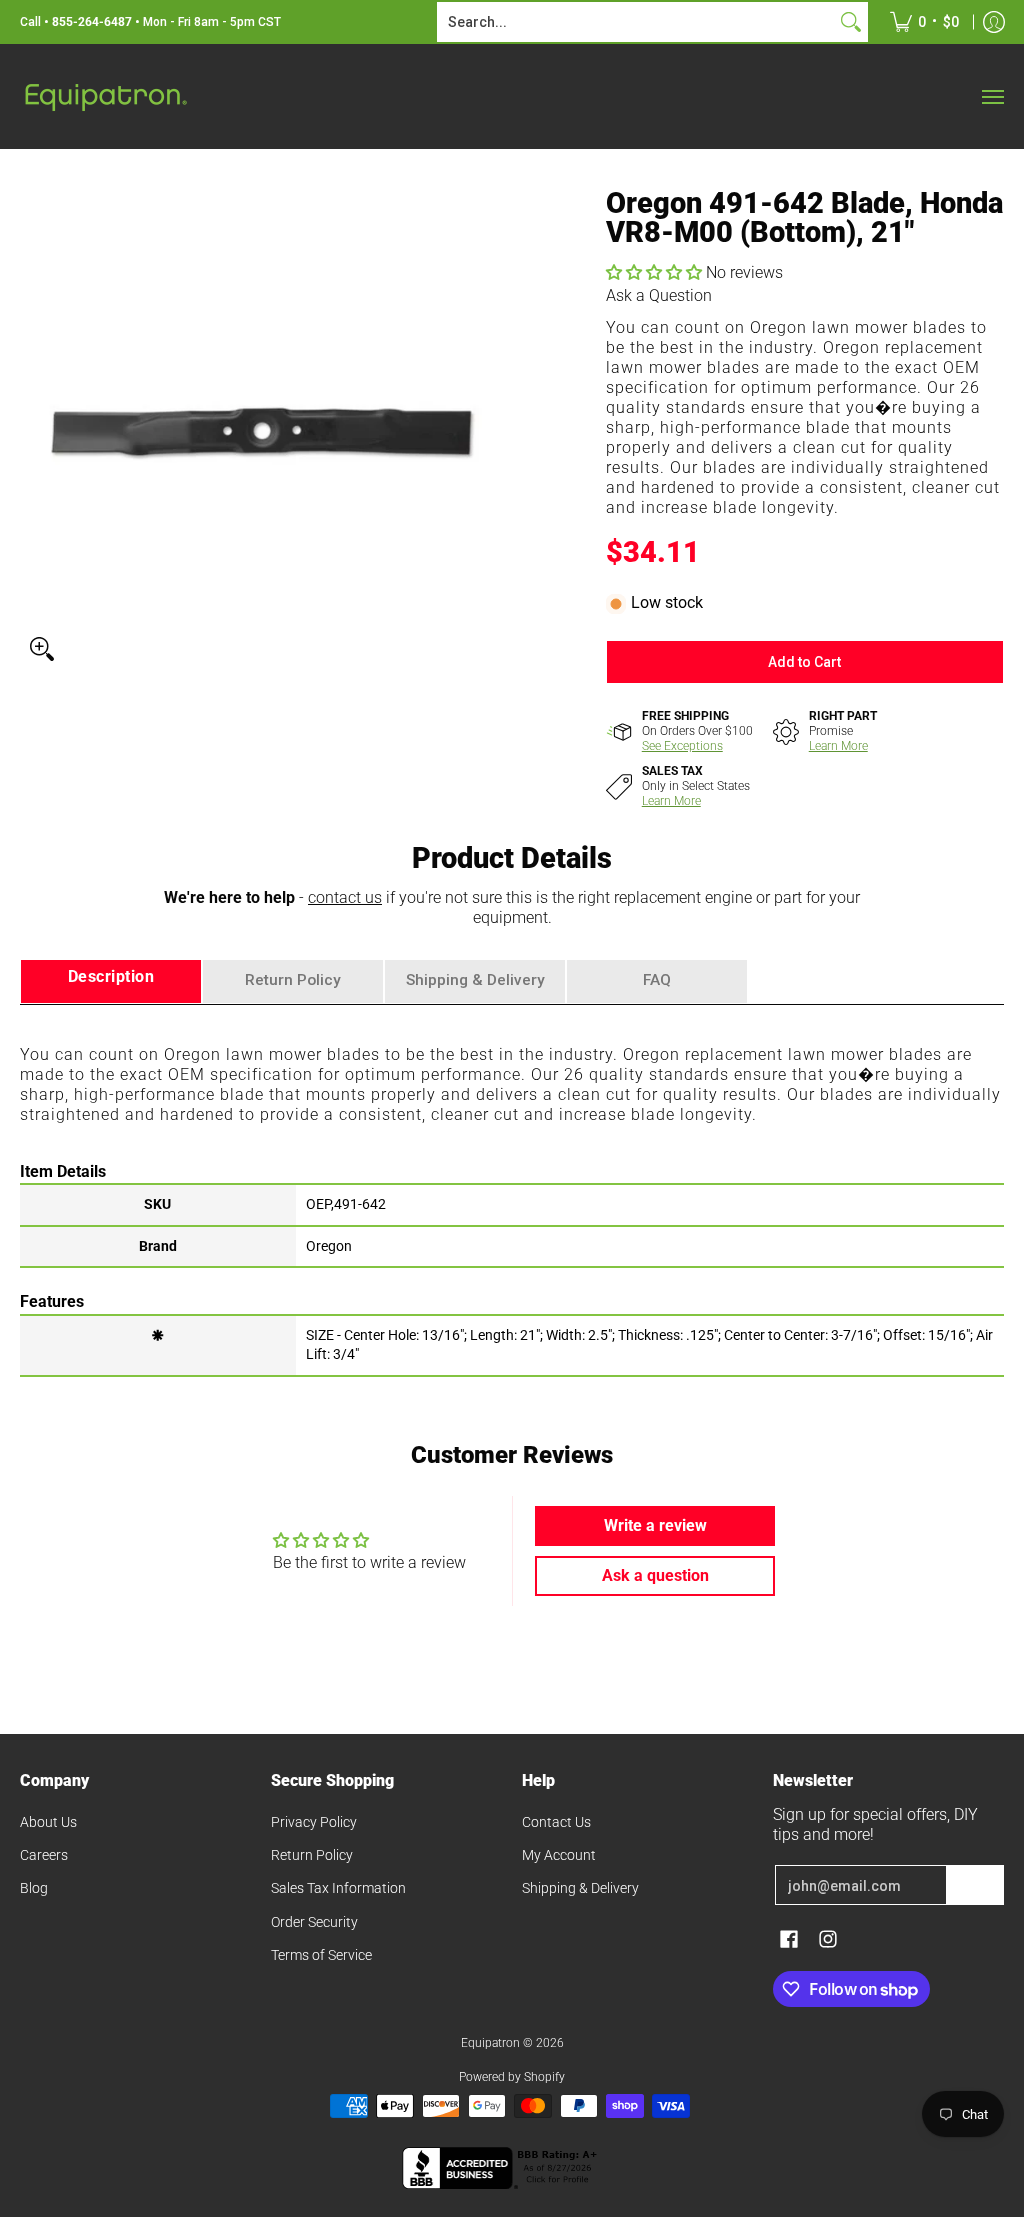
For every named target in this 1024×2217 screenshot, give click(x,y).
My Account (559, 1855)
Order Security (314, 1922)
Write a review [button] (655, 1525)
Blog (34, 1888)
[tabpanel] (512, 1189)
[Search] (851, 22)
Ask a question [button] (655, 1575)
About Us (48, 1822)
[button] (656, 272)
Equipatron (490, 2043)
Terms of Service (321, 1955)
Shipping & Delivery (580, 1888)
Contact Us (556, 1822)
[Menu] (992, 96)
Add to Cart (804, 662)
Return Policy (312, 1855)
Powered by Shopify (512, 2077)
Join (975, 1885)
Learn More (838, 746)
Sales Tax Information (338, 1888)
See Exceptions (682, 746)
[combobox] (636, 22)
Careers (44, 1855)
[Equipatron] (105, 96)
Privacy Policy (314, 1822)
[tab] (111, 981)
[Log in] (994, 22)
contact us (345, 897)
